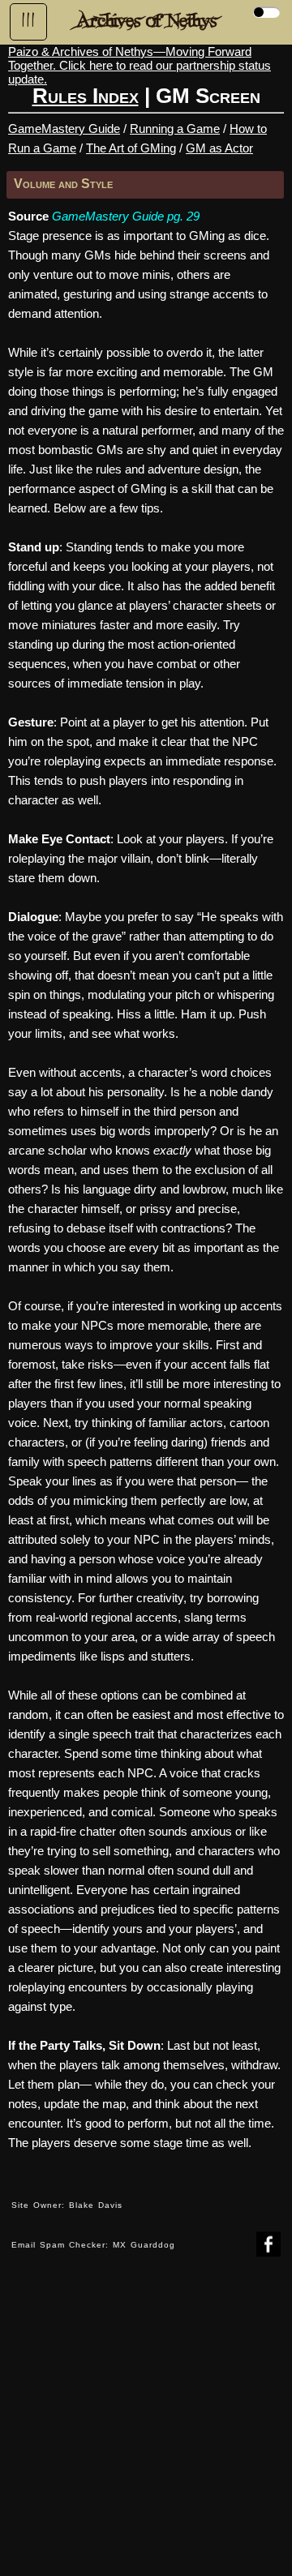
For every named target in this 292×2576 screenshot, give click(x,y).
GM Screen (208, 96)
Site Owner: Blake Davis (67, 2205)
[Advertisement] (146, 2428)
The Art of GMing (131, 148)
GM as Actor (219, 148)
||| (28, 20)
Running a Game (175, 129)
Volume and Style (63, 184)
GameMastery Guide (64, 129)
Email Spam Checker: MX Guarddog (93, 2245)
